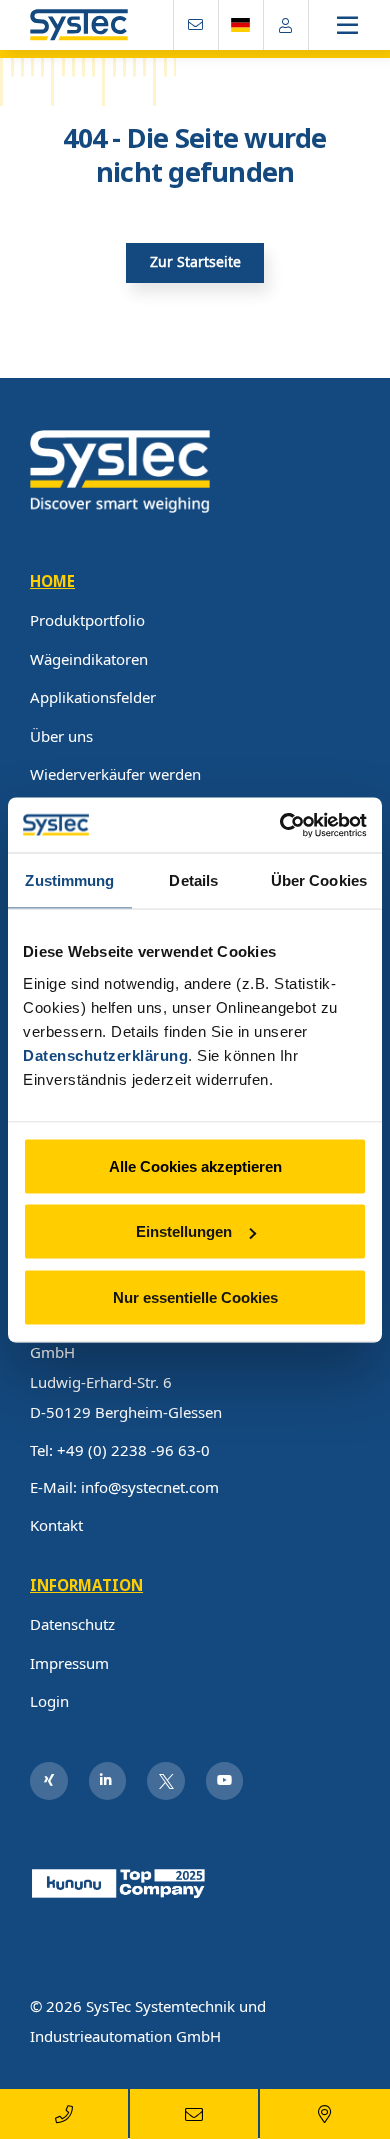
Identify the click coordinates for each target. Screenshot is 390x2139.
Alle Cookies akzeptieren (195, 1165)
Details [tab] (193, 880)
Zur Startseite (195, 262)
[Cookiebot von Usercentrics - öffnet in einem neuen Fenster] (280, 825)
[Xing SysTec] (49, 1781)
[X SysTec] (166, 1781)
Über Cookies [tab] (319, 880)
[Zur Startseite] (79, 26)
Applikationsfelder (93, 697)
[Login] (286, 25)
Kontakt (56, 1525)
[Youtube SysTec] (225, 1781)
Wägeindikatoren (89, 659)
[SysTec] (120, 470)
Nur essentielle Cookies (195, 1296)
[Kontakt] (196, 25)
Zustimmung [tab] (69, 880)
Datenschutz (72, 1624)
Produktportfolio (87, 620)
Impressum (69, 1663)
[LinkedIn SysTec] (108, 1781)
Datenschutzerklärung (105, 1054)
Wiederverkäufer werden (115, 774)
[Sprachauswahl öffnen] (241, 25)
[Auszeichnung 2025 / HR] (120, 1881)
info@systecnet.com (150, 1487)
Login (49, 1701)
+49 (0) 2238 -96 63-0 (133, 1450)
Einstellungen (184, 1231)
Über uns (61, 736)
